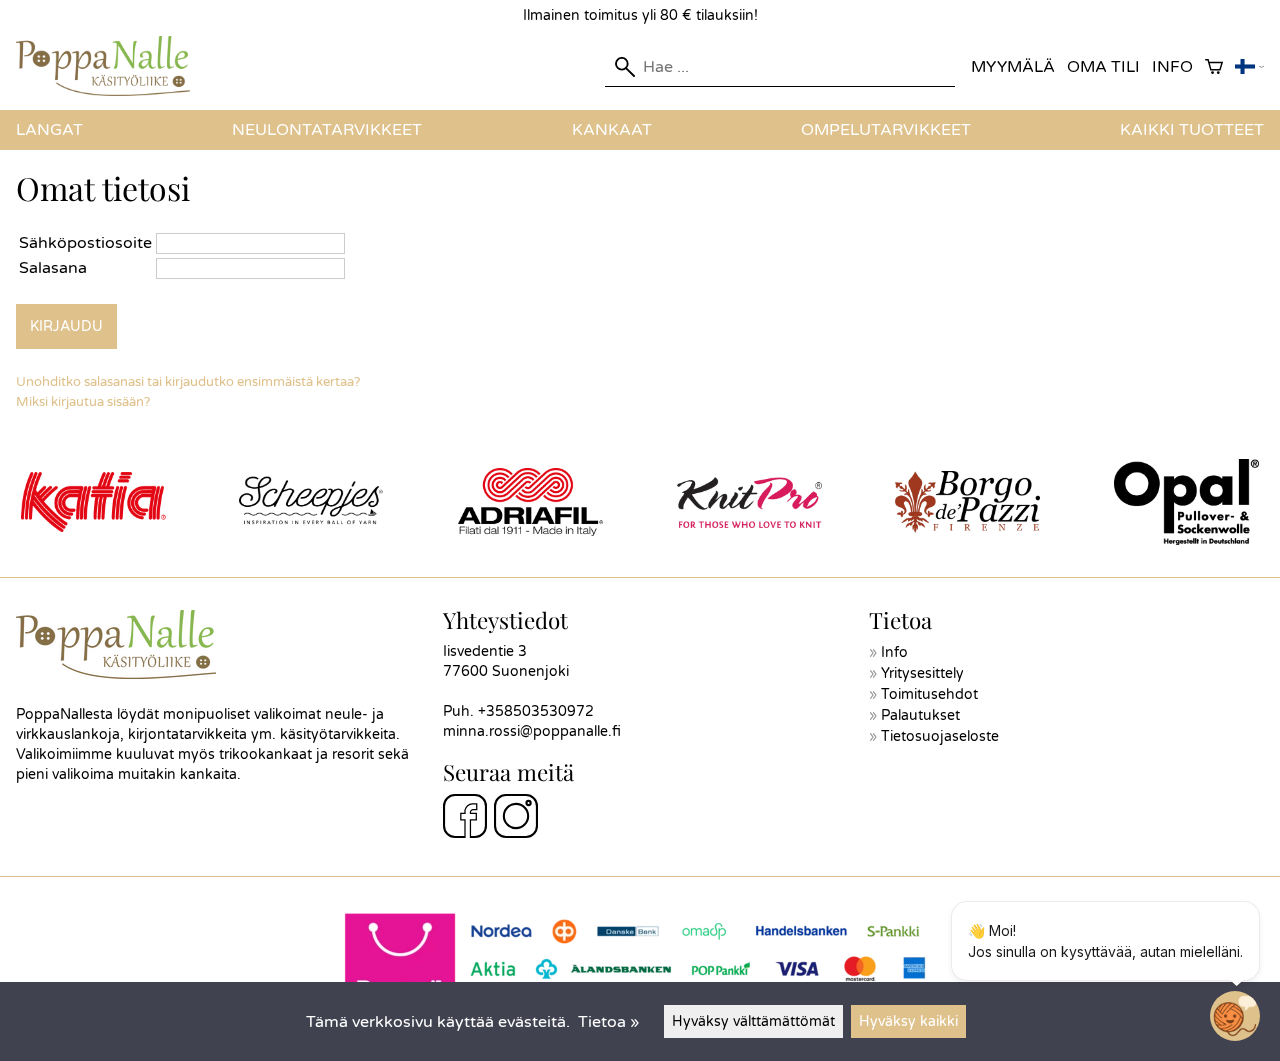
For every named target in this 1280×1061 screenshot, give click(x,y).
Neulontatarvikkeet (327, 130)
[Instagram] (516, 819)
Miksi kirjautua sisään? (83, 402)
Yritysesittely (922, 673)
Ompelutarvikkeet (886, 130)
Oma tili (1103, 67)
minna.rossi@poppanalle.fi (532, 731)
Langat (49, 130)
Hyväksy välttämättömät (753, 1021)
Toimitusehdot (929, 694)
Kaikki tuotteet (1192, 130)
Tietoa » (608, 1022)
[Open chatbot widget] (1235, 1016)
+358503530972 (536, 711)
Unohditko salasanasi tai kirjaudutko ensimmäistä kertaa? (188, 382)
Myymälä (1013, 67)
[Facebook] (465, 819)
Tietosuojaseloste (940, 736)
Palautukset (920, 715)
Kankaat (612, 130)
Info (1172, 67)
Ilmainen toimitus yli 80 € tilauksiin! (640, 15)
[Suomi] (1249, 67)
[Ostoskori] (1214, 67)
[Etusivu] (111, 91)
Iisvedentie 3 (485, 651)
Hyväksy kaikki (908, 1021)
